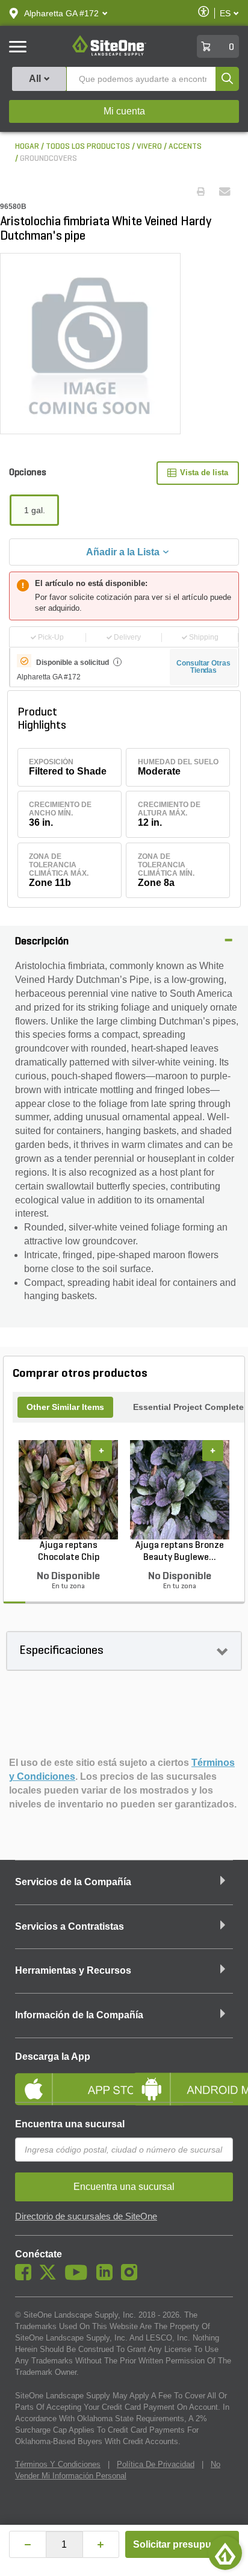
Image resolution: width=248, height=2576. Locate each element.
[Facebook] (26, 2277)
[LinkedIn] (107, 2277)
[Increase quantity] (101, 2544)
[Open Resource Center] (225, 2553)
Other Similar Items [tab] (65, 1407)
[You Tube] (79, 2277)
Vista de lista (204, 472)
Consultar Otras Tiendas (203, 667)
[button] (61, 13)
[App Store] (65, 2079)
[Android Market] (183, 2079)
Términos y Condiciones (58, 2464)
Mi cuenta (124, 111)
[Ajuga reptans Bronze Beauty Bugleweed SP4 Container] (180, 1489)
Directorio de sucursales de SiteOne (86, 2216)
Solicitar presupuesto (182, 2544)
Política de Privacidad (156, 2464)
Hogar (27, 147)
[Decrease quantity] (28, 2544)
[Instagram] (132, 2277)
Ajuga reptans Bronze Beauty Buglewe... (180, 1552)
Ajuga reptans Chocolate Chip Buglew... (69, 1552)
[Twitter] (51, 2277)
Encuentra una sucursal (70, 2124)
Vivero (149, 147)
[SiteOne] (109, 54)
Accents (185, 147)
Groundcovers (48, 159)
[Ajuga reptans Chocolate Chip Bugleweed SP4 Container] (68, 1489)
